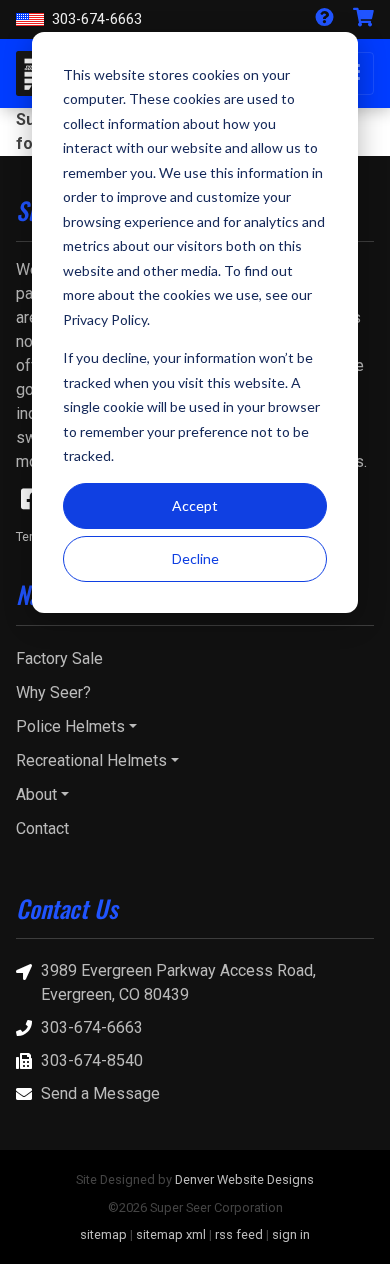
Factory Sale (59, 658)
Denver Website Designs (244, 1179)
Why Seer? (53, 692)
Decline (195, 558)
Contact (42, 828)
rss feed (239, 1234)
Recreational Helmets (91, 760)
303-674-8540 (92, 1060)
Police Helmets (70, 726)
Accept (195, 505)
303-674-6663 (97, 19)
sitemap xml (171, 1234)
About (36, 794)
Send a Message (100, 1093)
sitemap (103, 1234)
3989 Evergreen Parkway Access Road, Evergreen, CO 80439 (178, 982)
